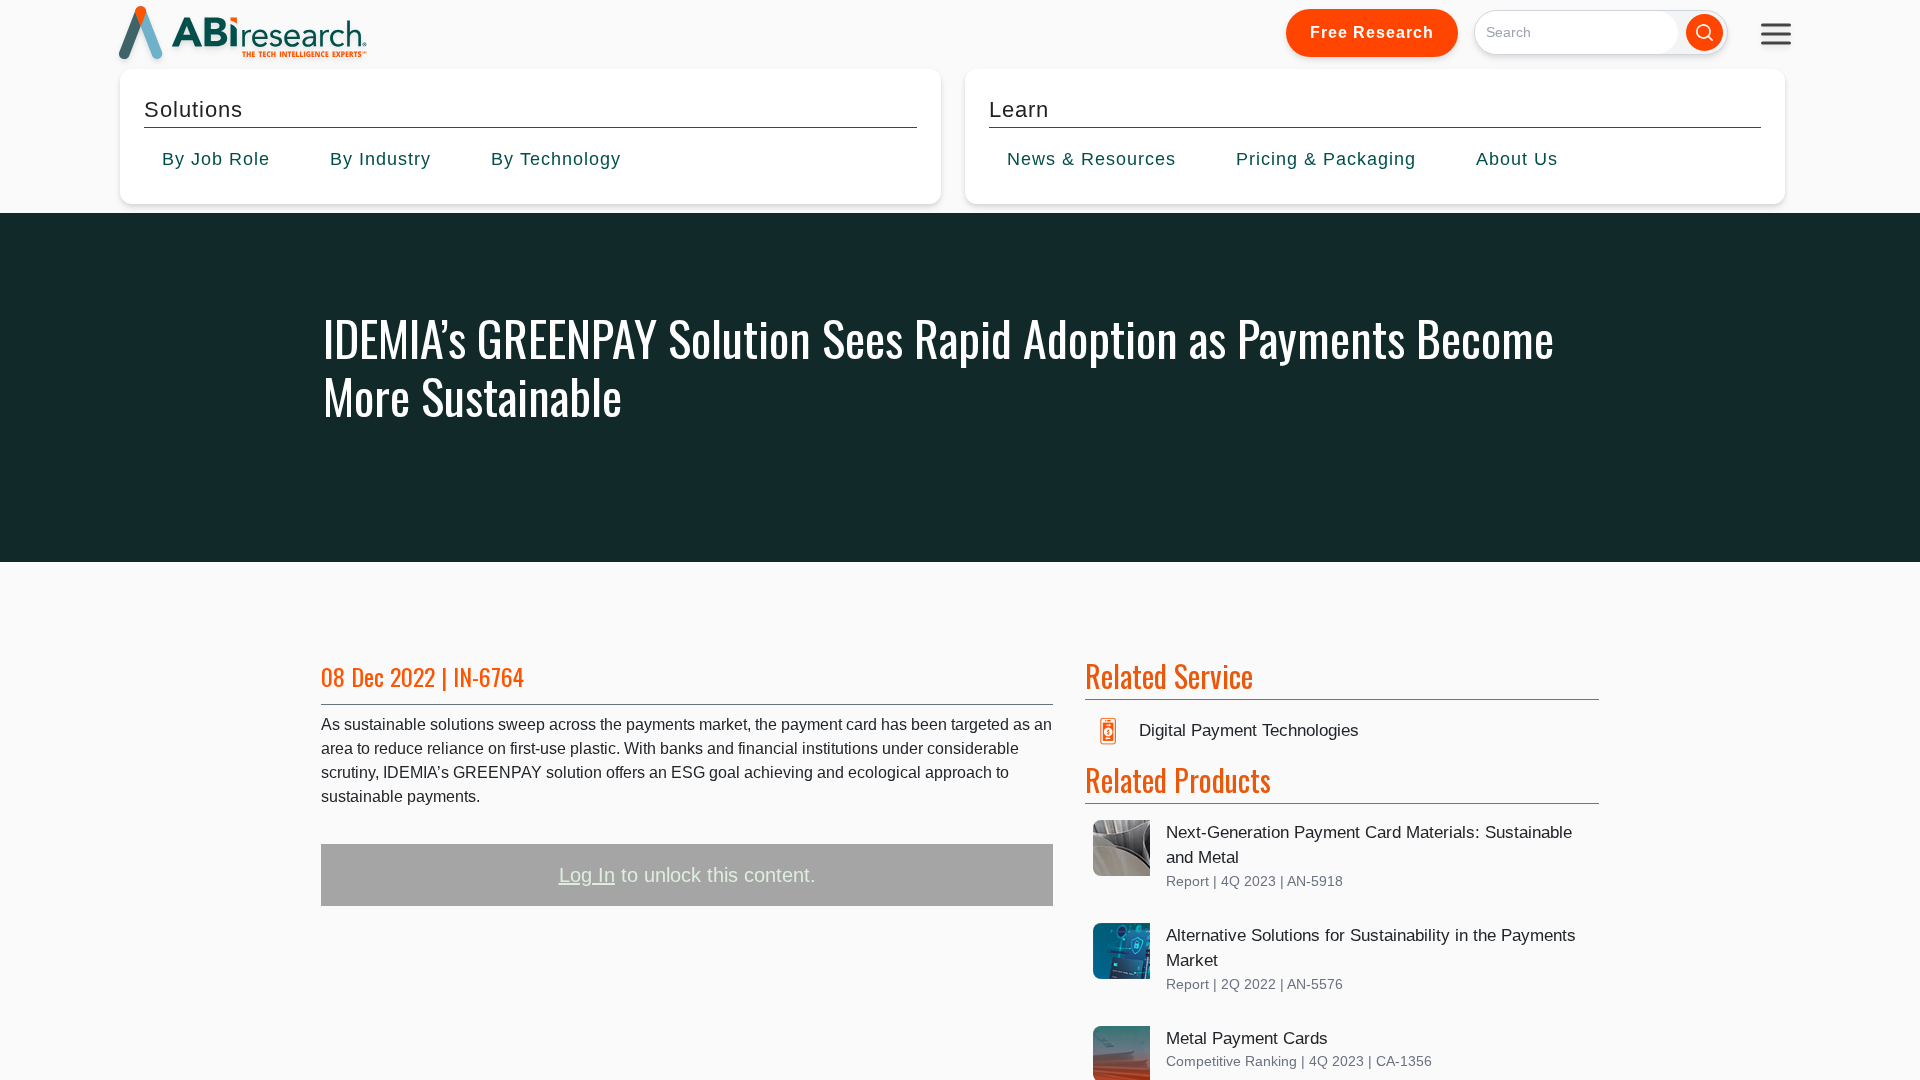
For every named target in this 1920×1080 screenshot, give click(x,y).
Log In (587, 875)
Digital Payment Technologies (1249, 730)
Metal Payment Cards (1247, 1038)
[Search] (1704, 32)
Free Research (1372, 32)
